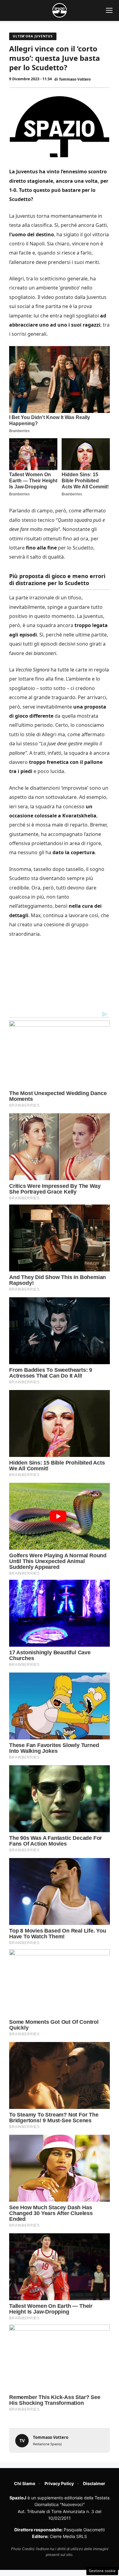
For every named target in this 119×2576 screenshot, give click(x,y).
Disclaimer (94, 2483)
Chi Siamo (25, 2483)
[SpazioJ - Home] (60, 10)
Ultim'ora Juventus (33, 36)
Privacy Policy (59, 2483)
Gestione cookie (102, 2571)
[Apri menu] (109, 10)
